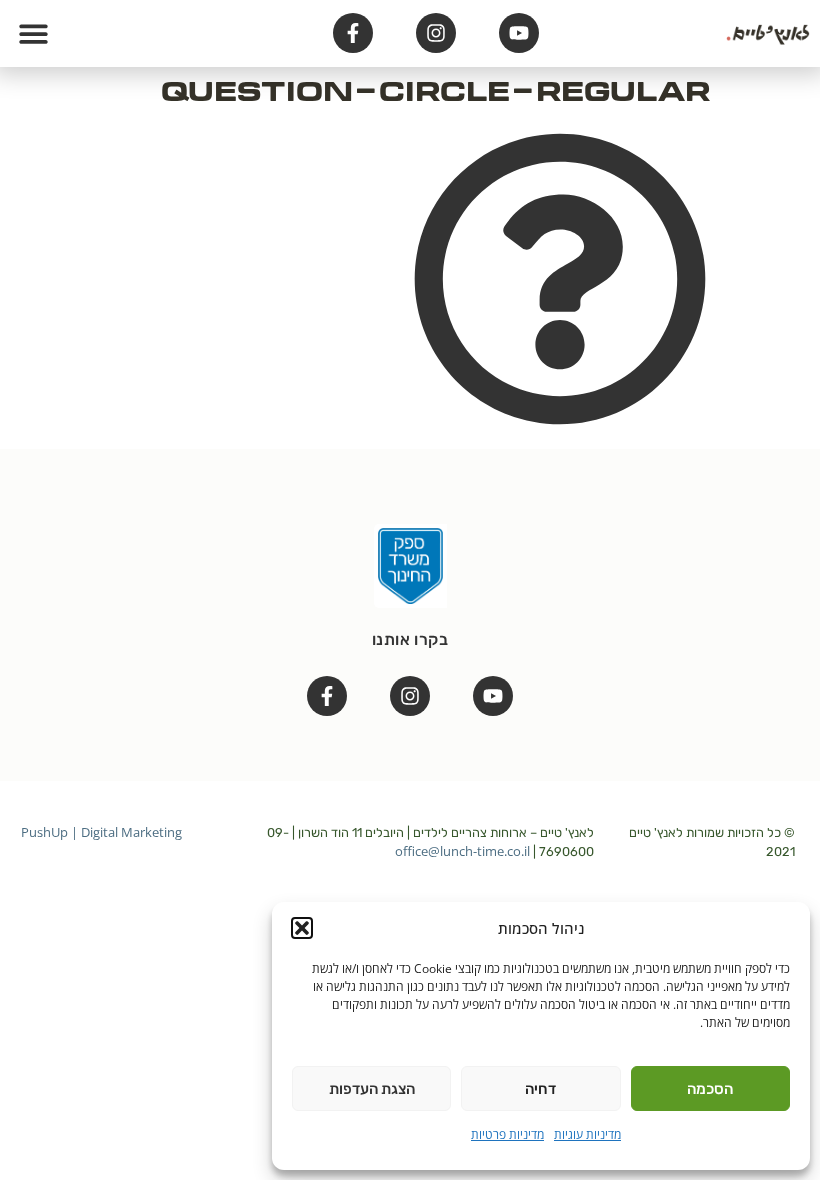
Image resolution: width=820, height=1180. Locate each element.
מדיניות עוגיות (587, 1134)
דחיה (540, 1089)
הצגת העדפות (372, 1089)
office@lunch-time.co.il (462, 851)
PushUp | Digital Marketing (101, 832)
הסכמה (710, 1089)
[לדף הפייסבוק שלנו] (353, 33)
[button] (302, 928)
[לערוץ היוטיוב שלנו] (519, 33)
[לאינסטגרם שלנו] (436, 33)
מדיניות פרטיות (507, 1134)
